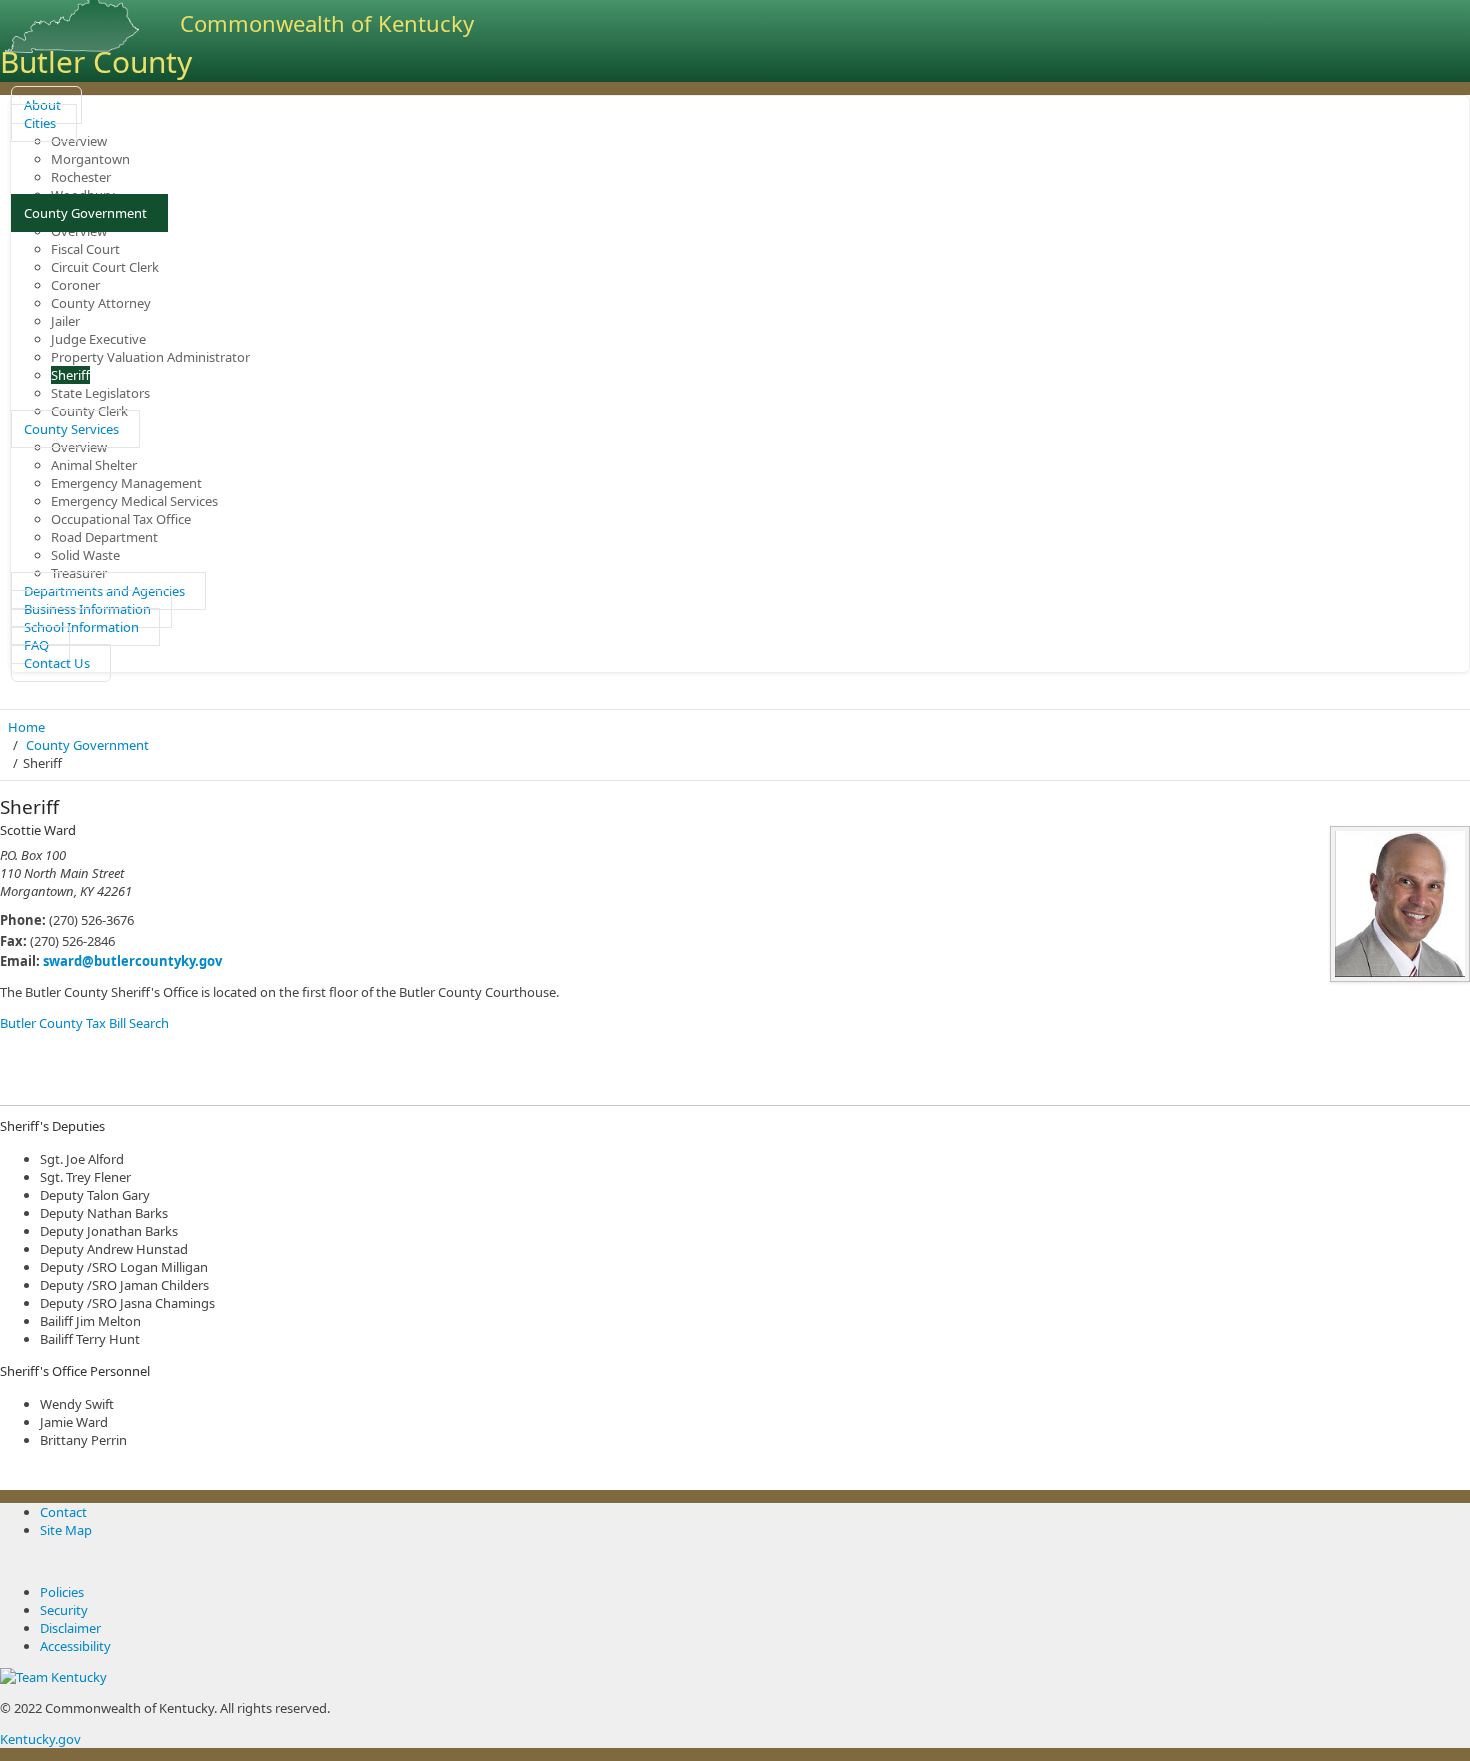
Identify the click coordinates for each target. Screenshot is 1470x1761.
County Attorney (101, 303)
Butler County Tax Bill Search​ (84, 1023)
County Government (85, 213)
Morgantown (90, 159)
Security (64, 1610)
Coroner (75, 285)
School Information (81, 627)
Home (26, 727)
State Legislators (100, 393)
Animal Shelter (94, 465)
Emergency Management (126, 483)
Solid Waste (85, 555)
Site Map (66, 1530)
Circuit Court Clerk (105, 267)
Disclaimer (70, 1628)
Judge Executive (98, 339)
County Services (71, 429)
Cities (40, 123)
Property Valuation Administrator (150, 357)
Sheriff (70, 375)
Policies (62, 1592)
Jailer (65, 321)
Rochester (81, 177)
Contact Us (57, 663)
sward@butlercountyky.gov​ (132, 961)
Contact (63, 1512)
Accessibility (75, 1646)
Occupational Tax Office (121, 519)
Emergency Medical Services (134, 501)
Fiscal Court (85, 249)
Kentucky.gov (40, 1739)
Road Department (104, 537)
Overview (79, 141)
